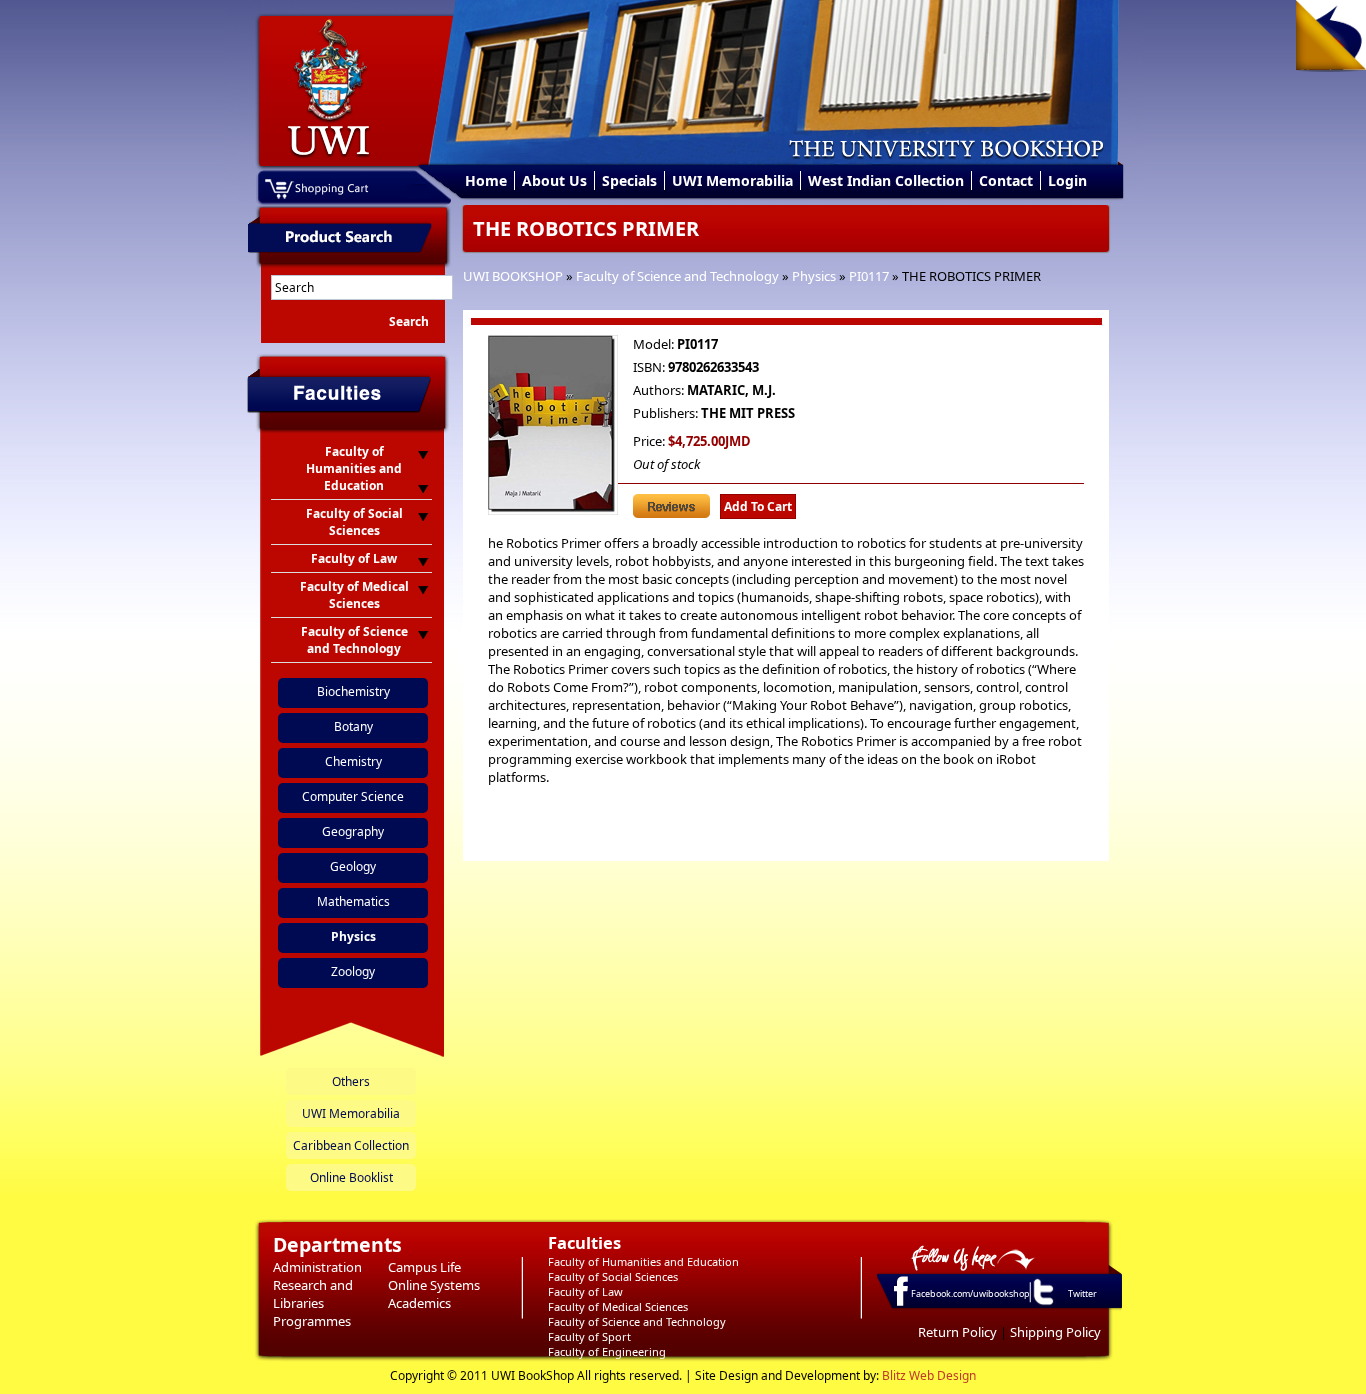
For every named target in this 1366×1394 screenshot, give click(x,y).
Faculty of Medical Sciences (618, 1306)
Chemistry (353, 761)
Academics (419, 1303)
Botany (353, 726)
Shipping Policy (1055, 1332)
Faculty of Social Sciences (613, 1276)
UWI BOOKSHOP (513, 276)
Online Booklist (351, 1177)
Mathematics (353, 901)
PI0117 (869, 276)
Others (351, 1081)
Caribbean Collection (351, 1145)
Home (486, 180)
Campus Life (424, 1267)
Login (1067, 180)
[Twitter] (1042, 1304)
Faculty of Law (585, 1291)
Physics (814, 276)
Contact (1006, 180)
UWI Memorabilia (732, 180)
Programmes (312, 1321)
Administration (317, 1267)
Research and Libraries (313, 1294)
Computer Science (353, 796)
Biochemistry (353, 691)
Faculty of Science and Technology (677, 276)
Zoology (353, 971)
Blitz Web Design (929, 1375)
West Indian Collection (886, 180)
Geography (353, 831)
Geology (353, 866)
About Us (554, 180)
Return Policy (957, 1332)
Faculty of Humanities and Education (643, 1261)
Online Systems (434, 1285)
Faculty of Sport (589, 1336)
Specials (629, 180)
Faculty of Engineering (607, 1351)
